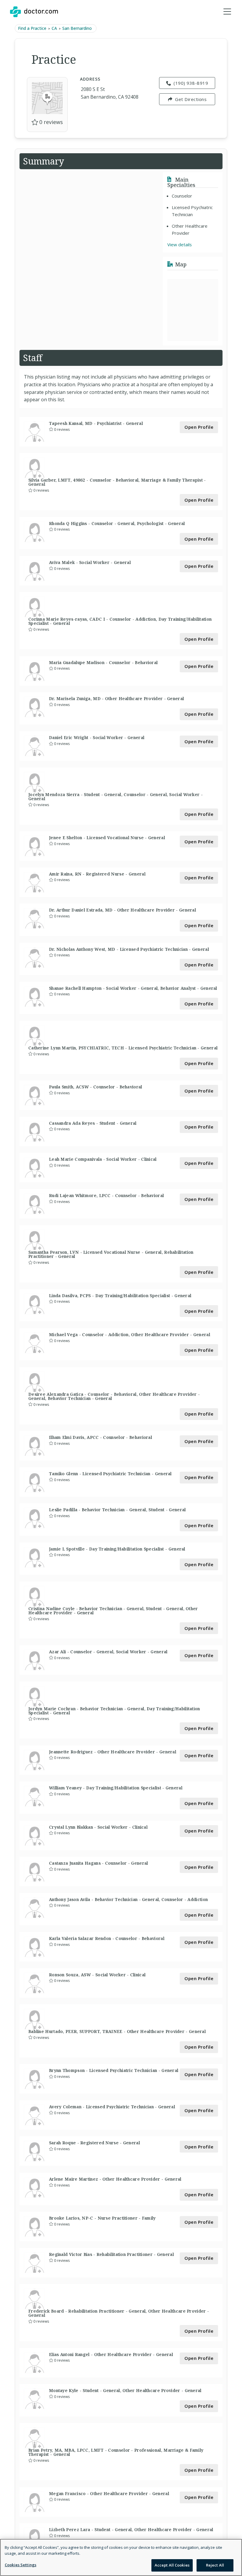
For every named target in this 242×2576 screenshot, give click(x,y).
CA (54, 28)
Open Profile (199, 427)
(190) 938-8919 (191, 83)
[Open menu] (227, 12)
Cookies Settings (21, 2565)
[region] (121, 2557)
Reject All (215, 2565)
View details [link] (180, 244)
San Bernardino (77, 28)
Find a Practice (32, 28)
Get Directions (191, 99)
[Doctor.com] (34, 12)
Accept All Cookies (172, 2565)
